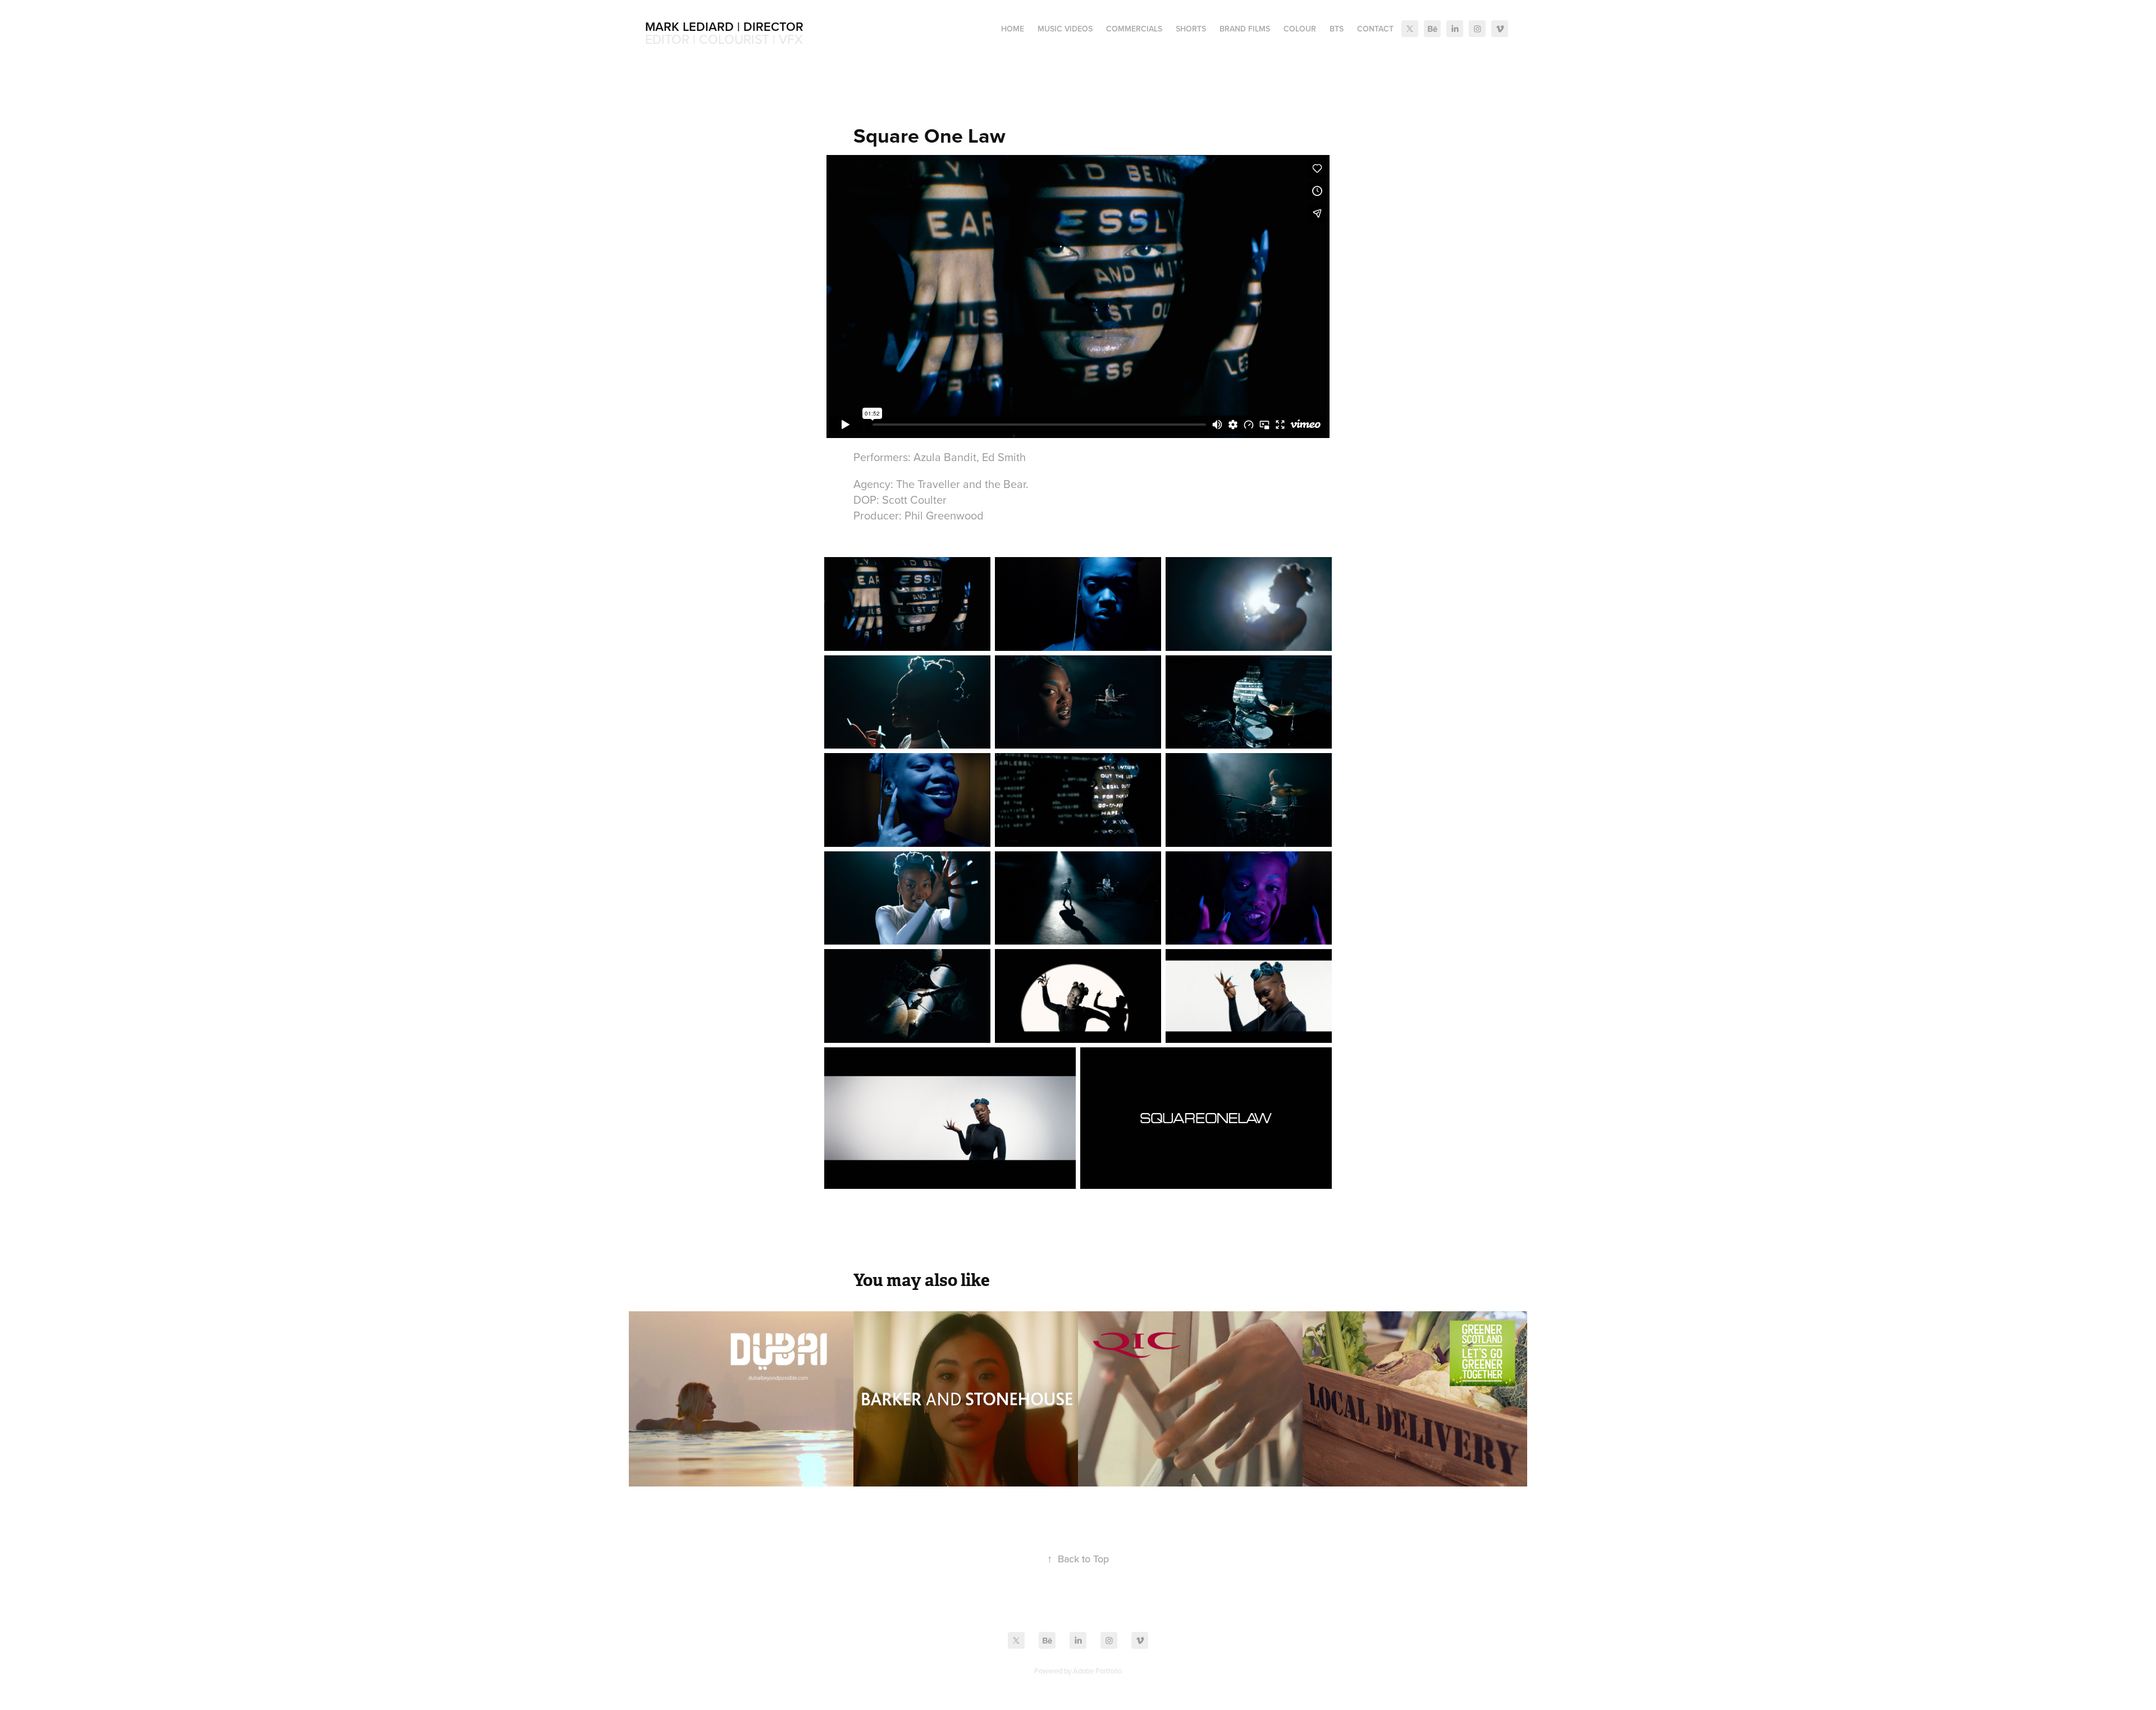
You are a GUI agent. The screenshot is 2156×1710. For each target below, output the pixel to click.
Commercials (1134, 29)
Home (1013, 29)
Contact (1375, 29)
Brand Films (1245, 29)
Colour (1300, 29)
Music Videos (1065, 29)
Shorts (1191, 29)
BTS (1337, 29)
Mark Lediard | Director (724, 26)
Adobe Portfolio (1097, 1671)
